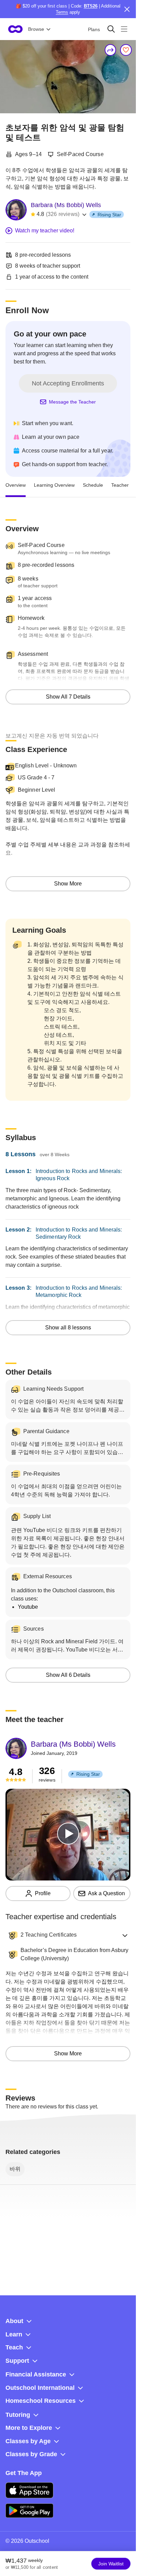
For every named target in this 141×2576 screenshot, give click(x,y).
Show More (68, 884)
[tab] (16, 485)
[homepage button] (15, 29)
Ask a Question (106, 1893)
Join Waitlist (111, 2564)
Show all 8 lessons (68, 1328)
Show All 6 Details (68, 1675)
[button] (68, 1935)
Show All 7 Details (68, 697)
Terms (62, 12)
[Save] (126, 50)
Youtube (28, 1607)
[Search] (111, 29)
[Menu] (124, 29)
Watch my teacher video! (45, 231)
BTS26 (91, 6)
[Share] (111, 50)
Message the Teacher (72, 402)
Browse (36, 29)
